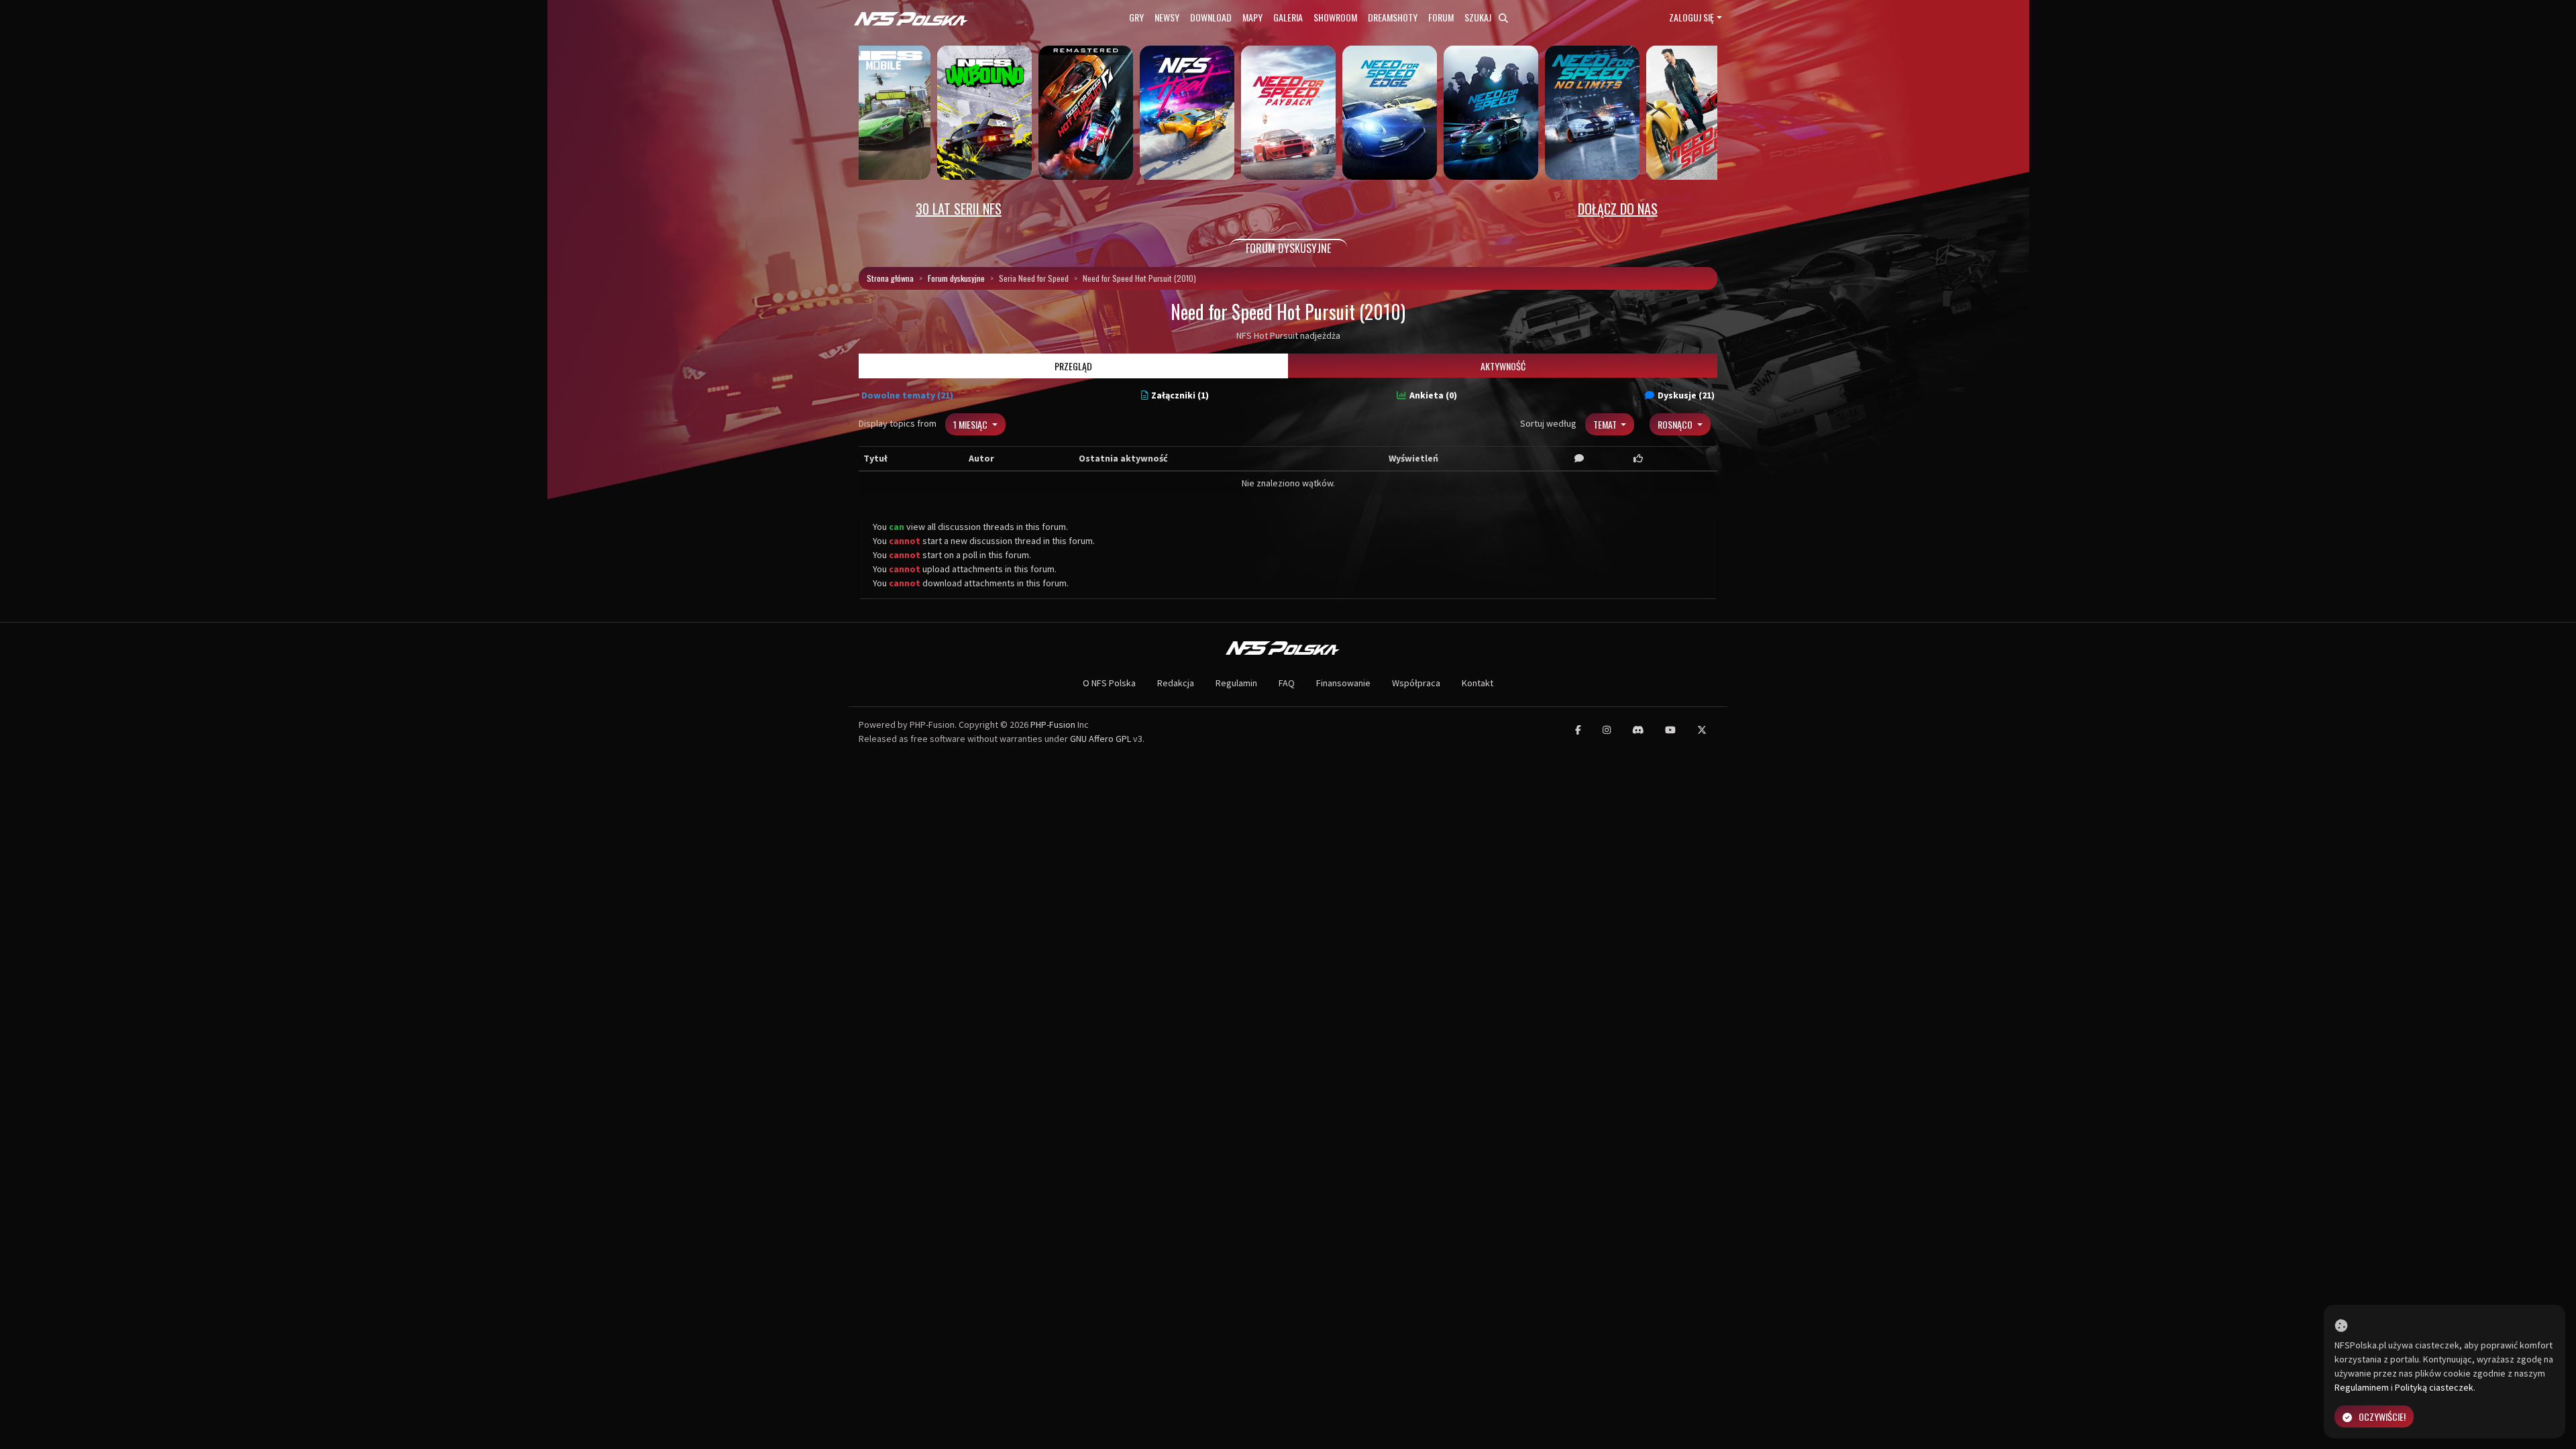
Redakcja (1176, 683)
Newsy (1167, 17)
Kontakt (1478, 683)
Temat (1606, 424)
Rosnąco (1676, 424)
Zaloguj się (1692, 17)
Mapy (1252, 17)
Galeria (1288, 17)
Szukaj (1479, 17)
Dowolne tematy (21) (907, 395)
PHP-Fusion (1053, 724)
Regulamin (1236, 683)
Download (1211, 17)
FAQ (1287, 683)
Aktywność (1503, 366)
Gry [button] (1136, 17)
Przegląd (1073, 366)
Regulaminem (2362, 1387)
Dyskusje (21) (1686, 395)
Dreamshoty (1393, 17)
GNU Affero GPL (1101, 739)
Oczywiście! (2382, 1416)
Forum (1441, 17)
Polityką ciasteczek (2434, 1387)
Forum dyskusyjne (956, 278)
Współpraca (1416, 683)
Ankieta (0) (1433, 395)
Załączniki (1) (1180, 395)
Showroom (1335, 17)
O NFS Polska (1109, 683)
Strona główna (890, 278)
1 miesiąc (971, 424)
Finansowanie (1343, 683)
